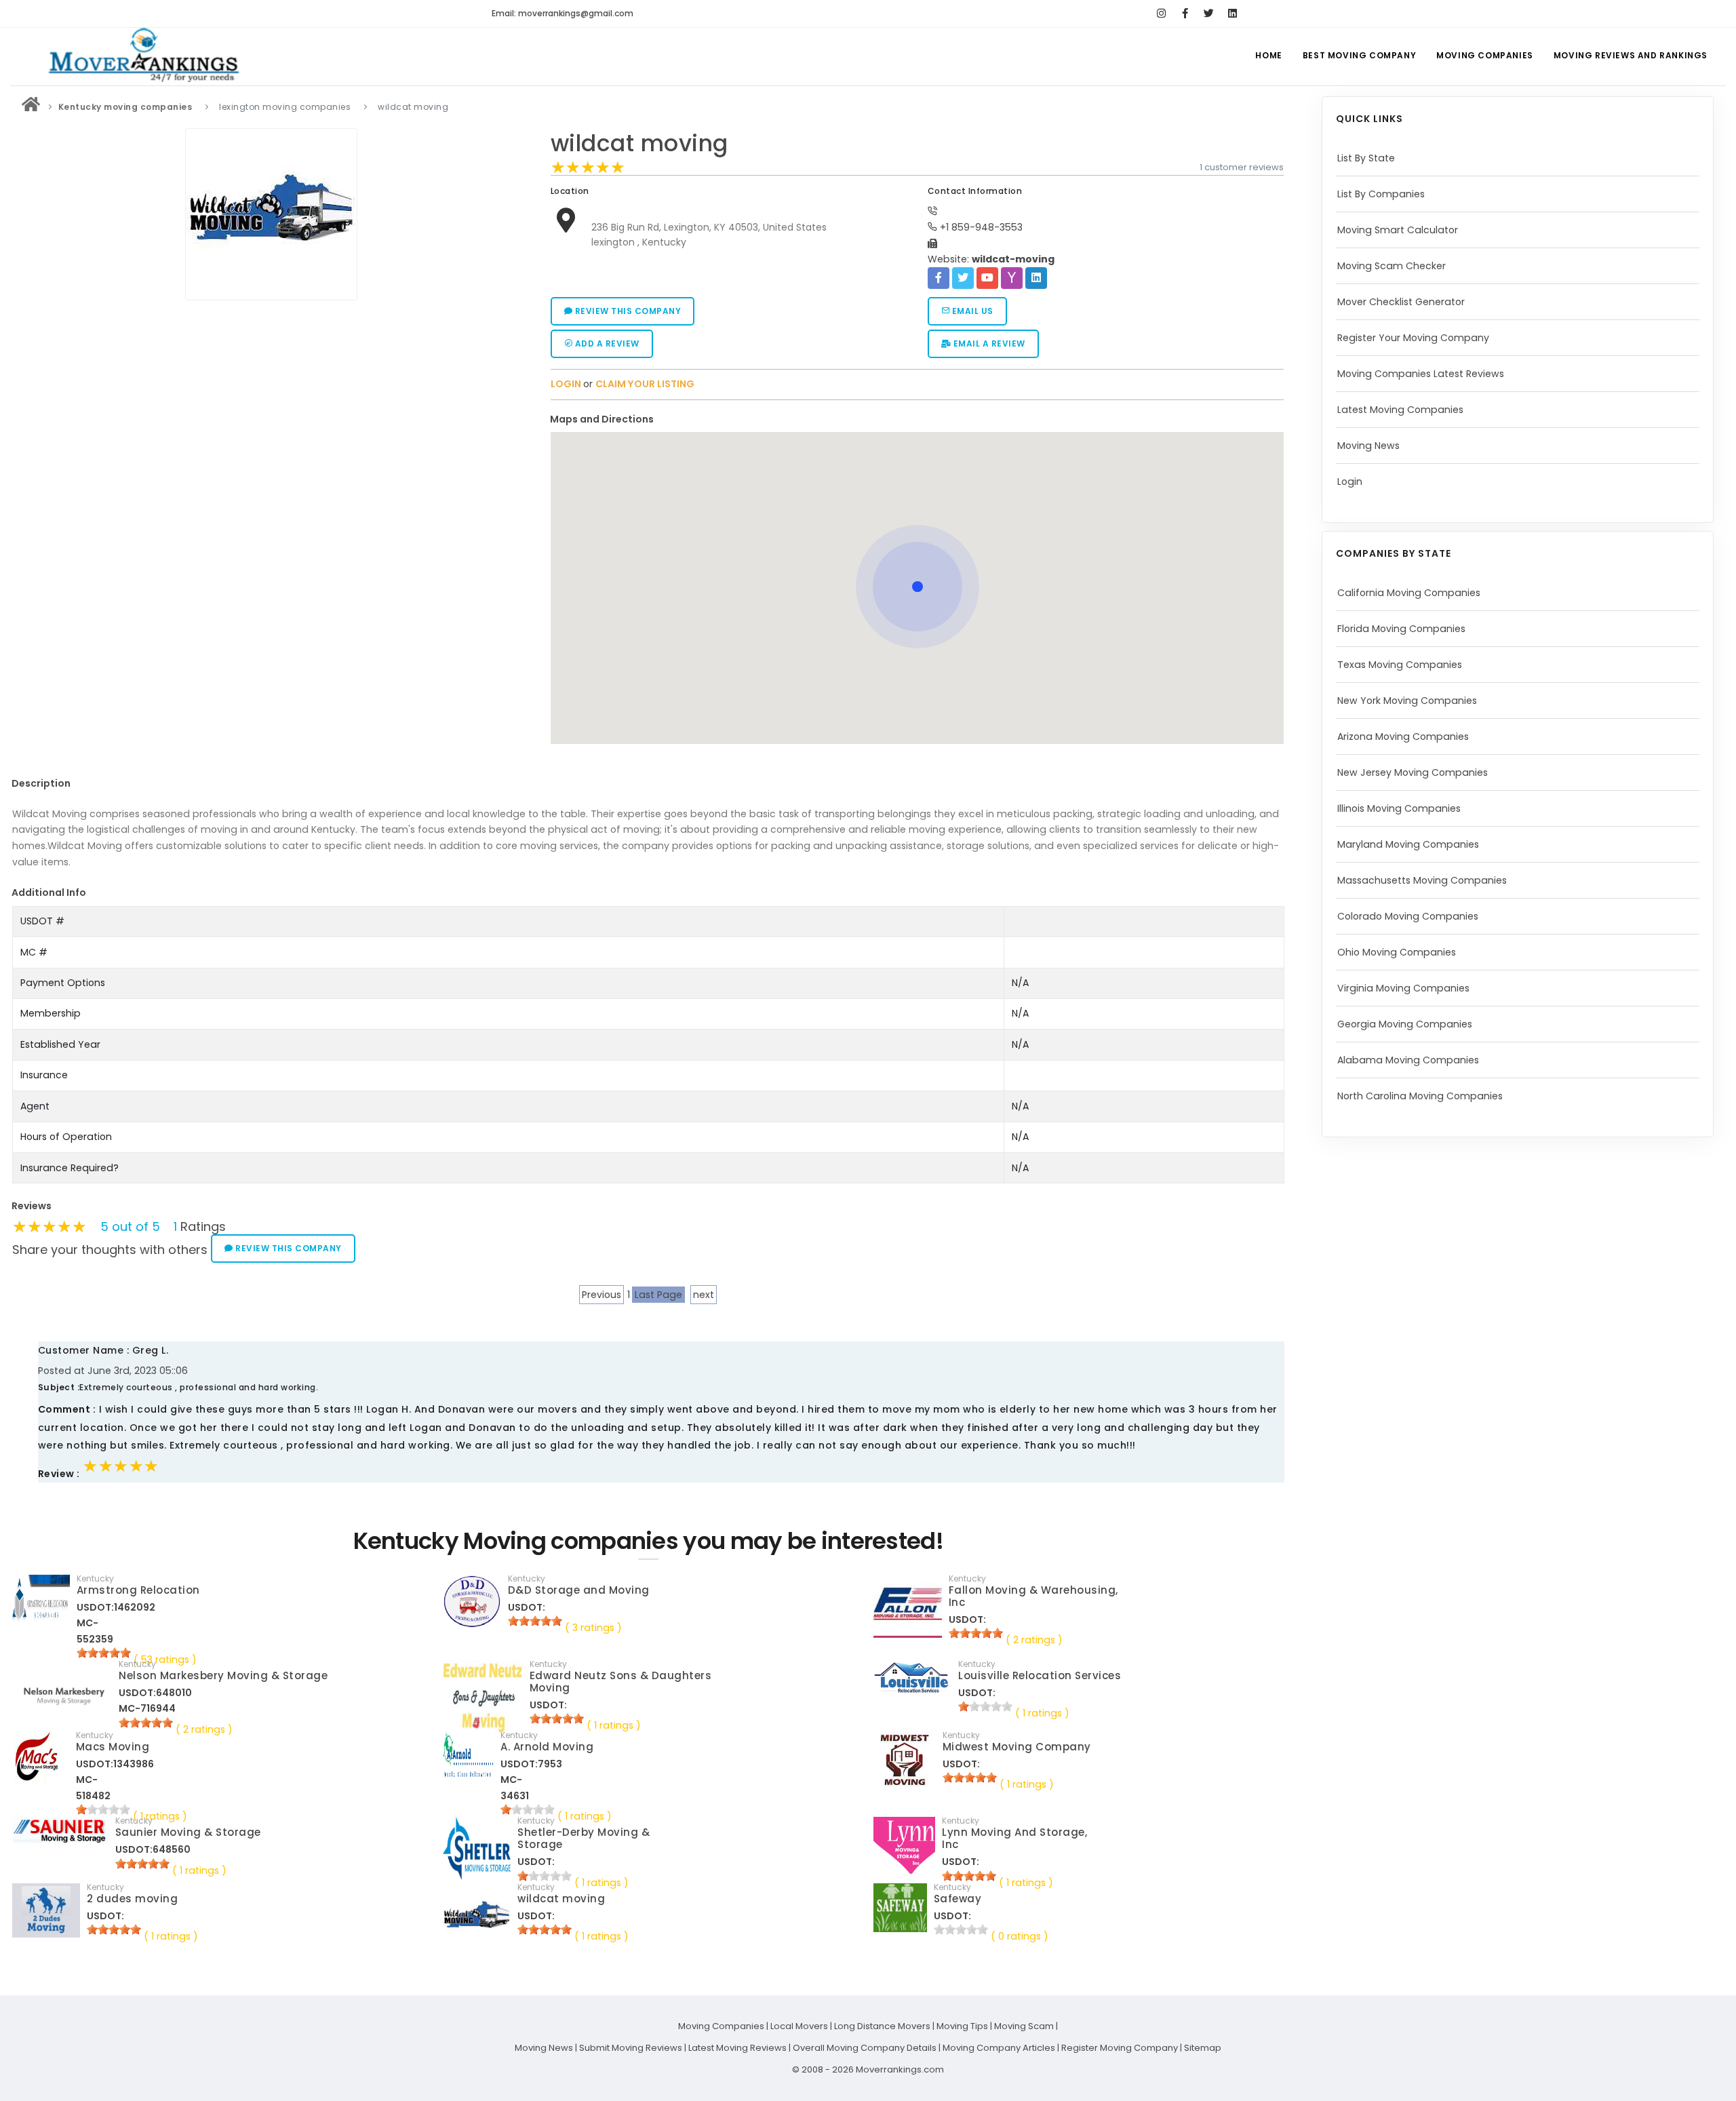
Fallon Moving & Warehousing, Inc (1033, 1596)
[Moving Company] (31, 107)
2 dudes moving (132, 1899)
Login (1350, 482)
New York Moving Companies (1407, 701)
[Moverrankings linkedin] (1232, 14)
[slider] (588, 168)
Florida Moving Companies (1401, 629)
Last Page (658, 1295)
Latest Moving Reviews (737, 2048)
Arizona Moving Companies (1403, 737)
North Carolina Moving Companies (1420, 1096)
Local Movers (799, 2026)
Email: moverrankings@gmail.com (563, 13)
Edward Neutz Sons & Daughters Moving (621, 1682)
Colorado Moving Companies (1408, 916)
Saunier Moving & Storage (188, 1832)
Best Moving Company (1359, 55)
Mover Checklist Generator (1401, 302)
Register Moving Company (1120, 2048)
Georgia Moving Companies (1405, 1024)
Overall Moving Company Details (865, 2048)
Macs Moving (113, 1747)
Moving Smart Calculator (1398, 230)
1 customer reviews (1242, 167)
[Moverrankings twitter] (1209, 14)
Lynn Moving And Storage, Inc (1014, 1838)
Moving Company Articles (999, 2048)
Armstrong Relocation (138, 1590)
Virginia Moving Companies (1403, 988)
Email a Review (988, 343)
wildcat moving (639, 143)
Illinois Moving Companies (1399, 808)
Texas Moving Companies (1400, 665)
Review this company (627, 311)
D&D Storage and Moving (579, 1590)
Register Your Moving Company (1413, 338)
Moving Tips (962, 2026)
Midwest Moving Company (1017, 1747)
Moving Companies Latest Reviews (1421, 374)
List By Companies (1381, 194)
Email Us (971, 311)
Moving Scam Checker (1392, 266)
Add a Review (606, 343)
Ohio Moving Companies (1397, 952)
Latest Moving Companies (1400, 410)
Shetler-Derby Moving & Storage (584, 1838)
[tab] (912, 419)
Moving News (1368, 446)
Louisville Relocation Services (1040, 1675)
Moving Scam (1024, 2026)
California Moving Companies (1409, 593)
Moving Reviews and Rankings (1631, 55)
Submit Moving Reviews (631, 2048)
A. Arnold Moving (547, 1747)
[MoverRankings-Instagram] (1161, 14)
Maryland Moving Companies (1408, 844)
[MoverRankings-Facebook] (1185, 14)
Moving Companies (1485, 55)
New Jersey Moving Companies (1413, 772)
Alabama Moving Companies (1408, 1060)
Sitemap (1203, 2048)
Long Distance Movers (882, 2026)
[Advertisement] (271, 401)
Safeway (958, 1899)
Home (1268, 55)
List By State (1366, 158)
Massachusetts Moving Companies (1422, 880)
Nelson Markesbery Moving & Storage (223, 1675)
